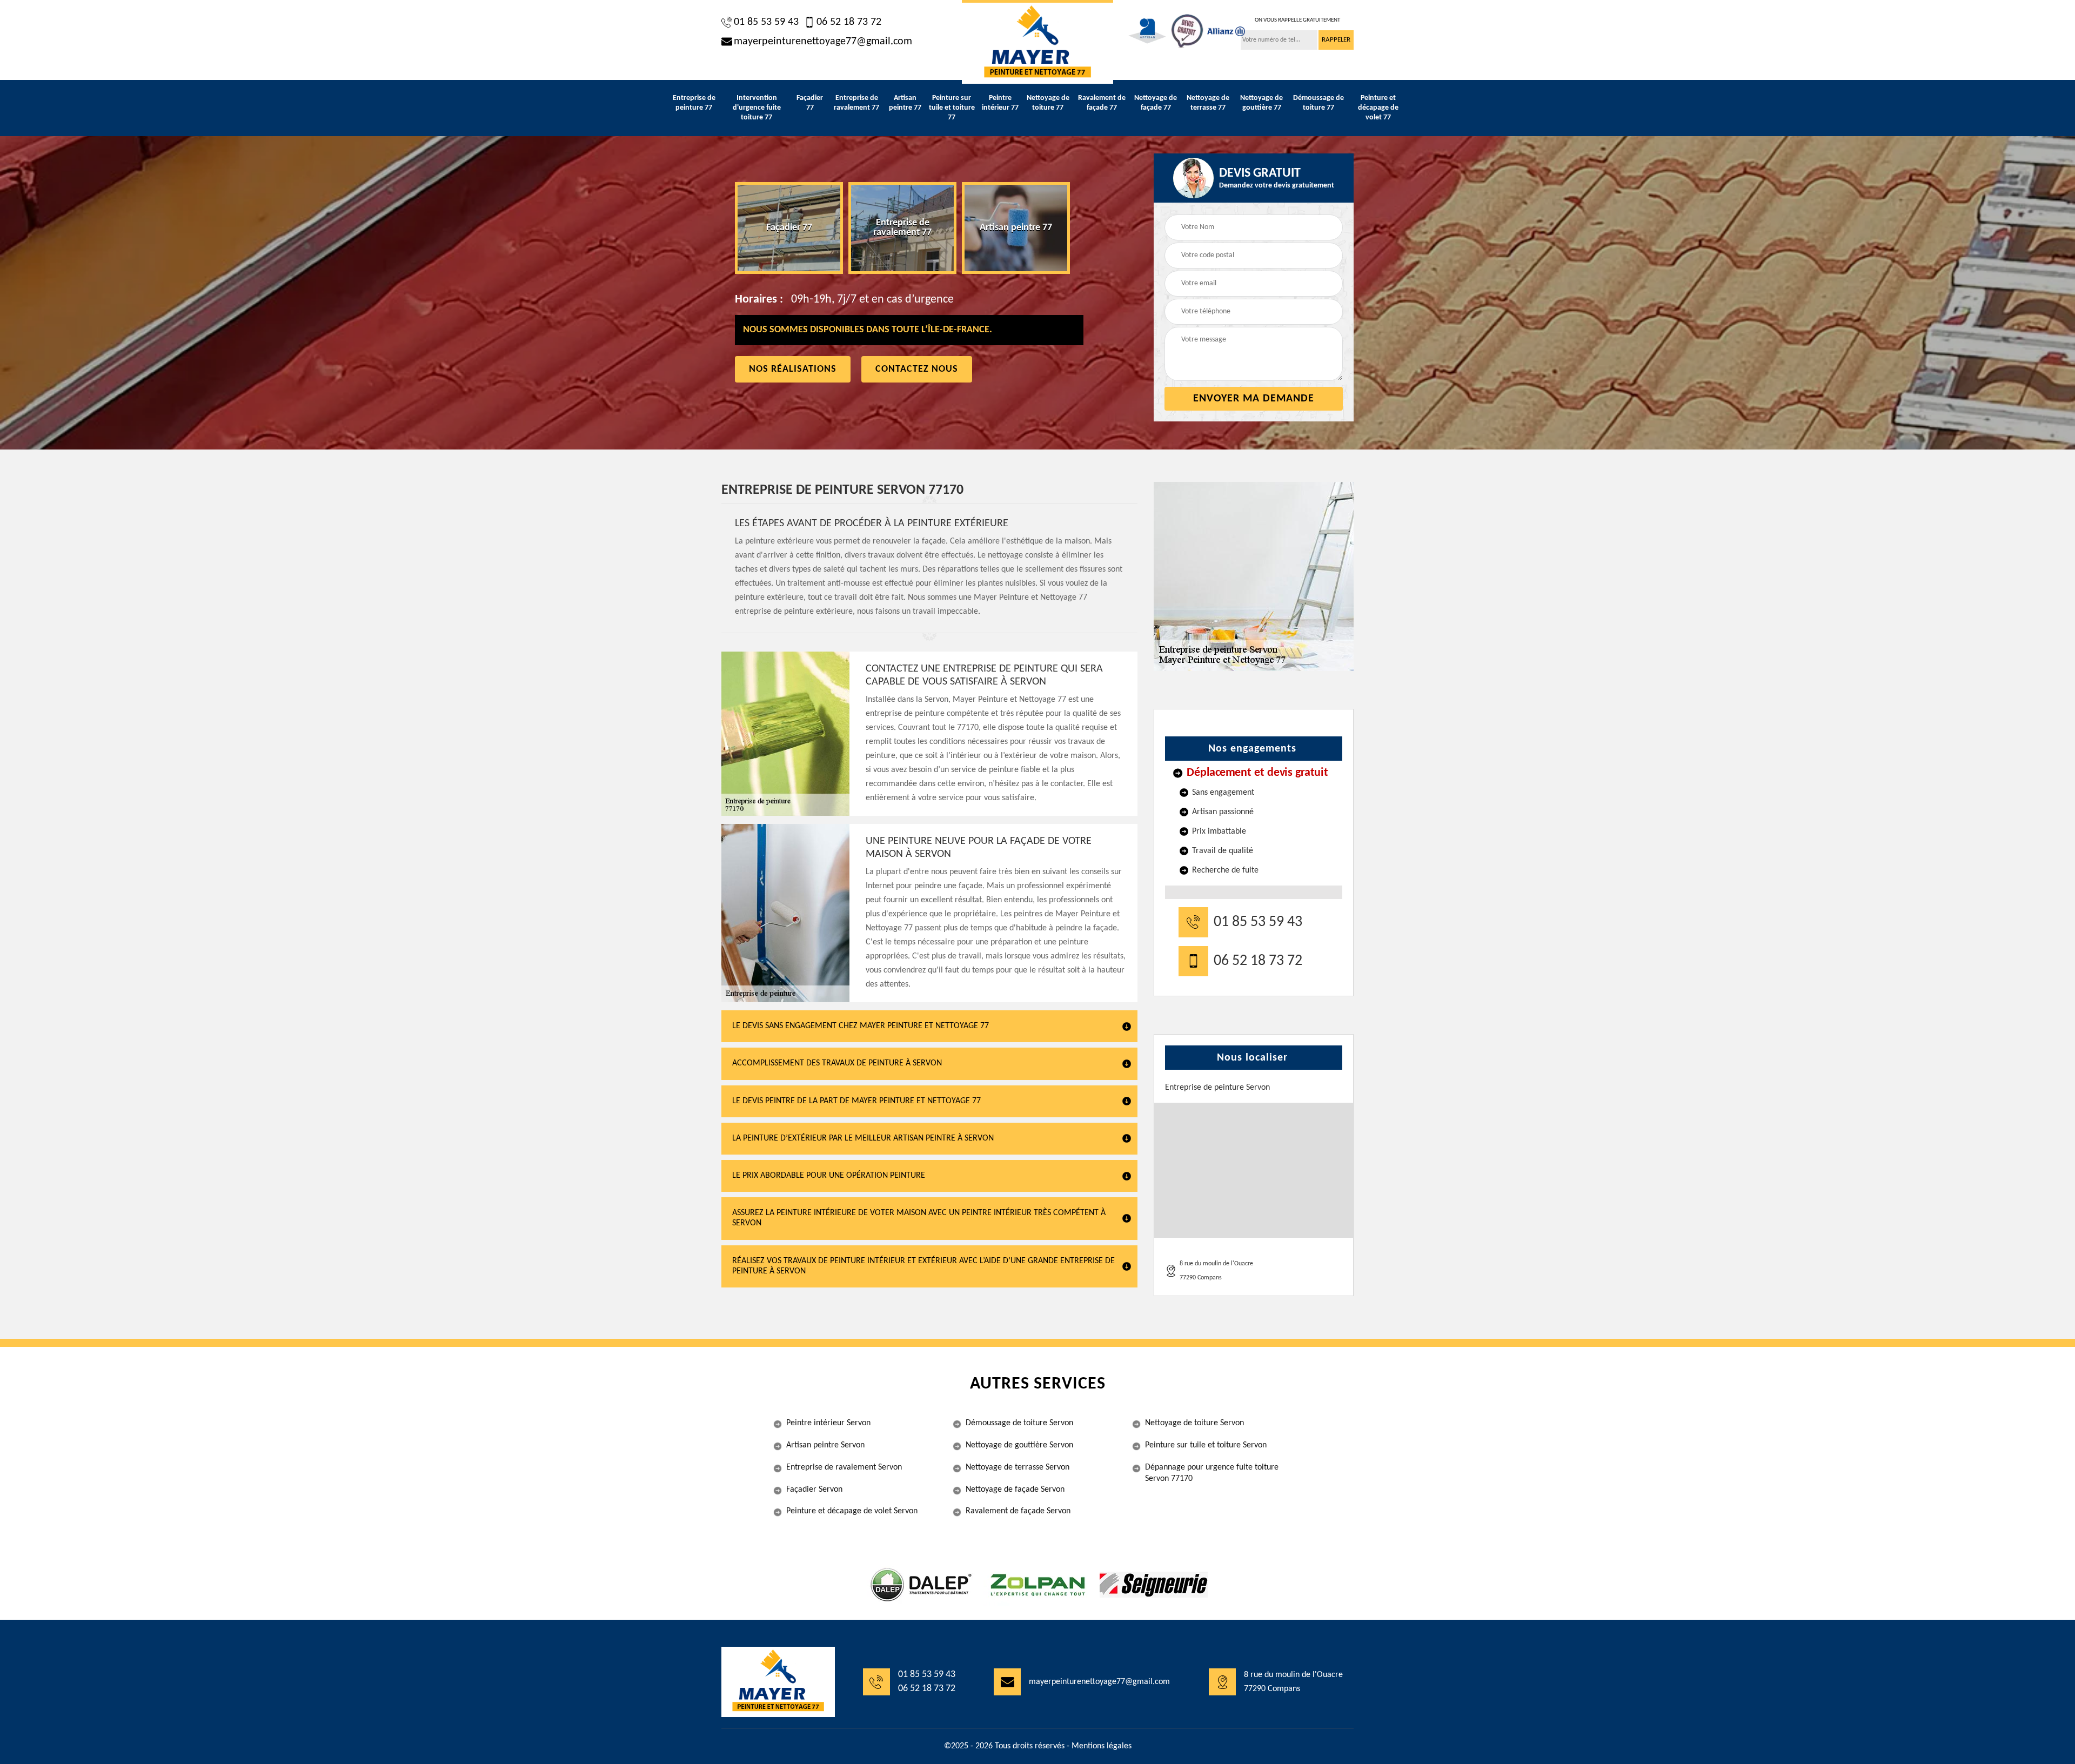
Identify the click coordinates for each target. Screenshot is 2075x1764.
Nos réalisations (793, 369)
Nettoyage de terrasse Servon (1018, 1467)
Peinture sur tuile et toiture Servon (1206, 1445)
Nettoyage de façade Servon (1015, 1490)
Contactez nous (917, 369)
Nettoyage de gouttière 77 (1261, 103)
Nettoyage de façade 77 (1156, 103)
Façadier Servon (814, 1490)
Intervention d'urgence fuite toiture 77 (757, 108)
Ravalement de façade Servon (1018, 1511)
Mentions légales (1102, 1746)
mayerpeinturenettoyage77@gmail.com (823, 42)
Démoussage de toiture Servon (1019, 1423)
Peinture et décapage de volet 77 (1378, 108)
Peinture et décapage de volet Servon (852, 1511)
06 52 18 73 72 (849, 22)
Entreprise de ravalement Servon (844, 1467)
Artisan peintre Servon (825, 1445)
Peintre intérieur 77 (1000, 103)
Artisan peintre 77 (905, 103)
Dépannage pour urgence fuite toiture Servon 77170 (1212, 1473)
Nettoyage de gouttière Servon (1019, 1445)
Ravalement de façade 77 (1102, 103)
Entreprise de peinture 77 (694, 103)
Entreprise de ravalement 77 (856, 103)
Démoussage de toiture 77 (1318, 103)
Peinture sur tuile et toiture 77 (952, 108)
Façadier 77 (810, 103)
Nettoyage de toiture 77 (1048, 103)
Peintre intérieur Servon (828, 1423)
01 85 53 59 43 (766, 22)
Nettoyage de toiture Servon (1194, 1423)
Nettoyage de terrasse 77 (1208, 103)
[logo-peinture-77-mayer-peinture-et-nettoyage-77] (1037, 42)
